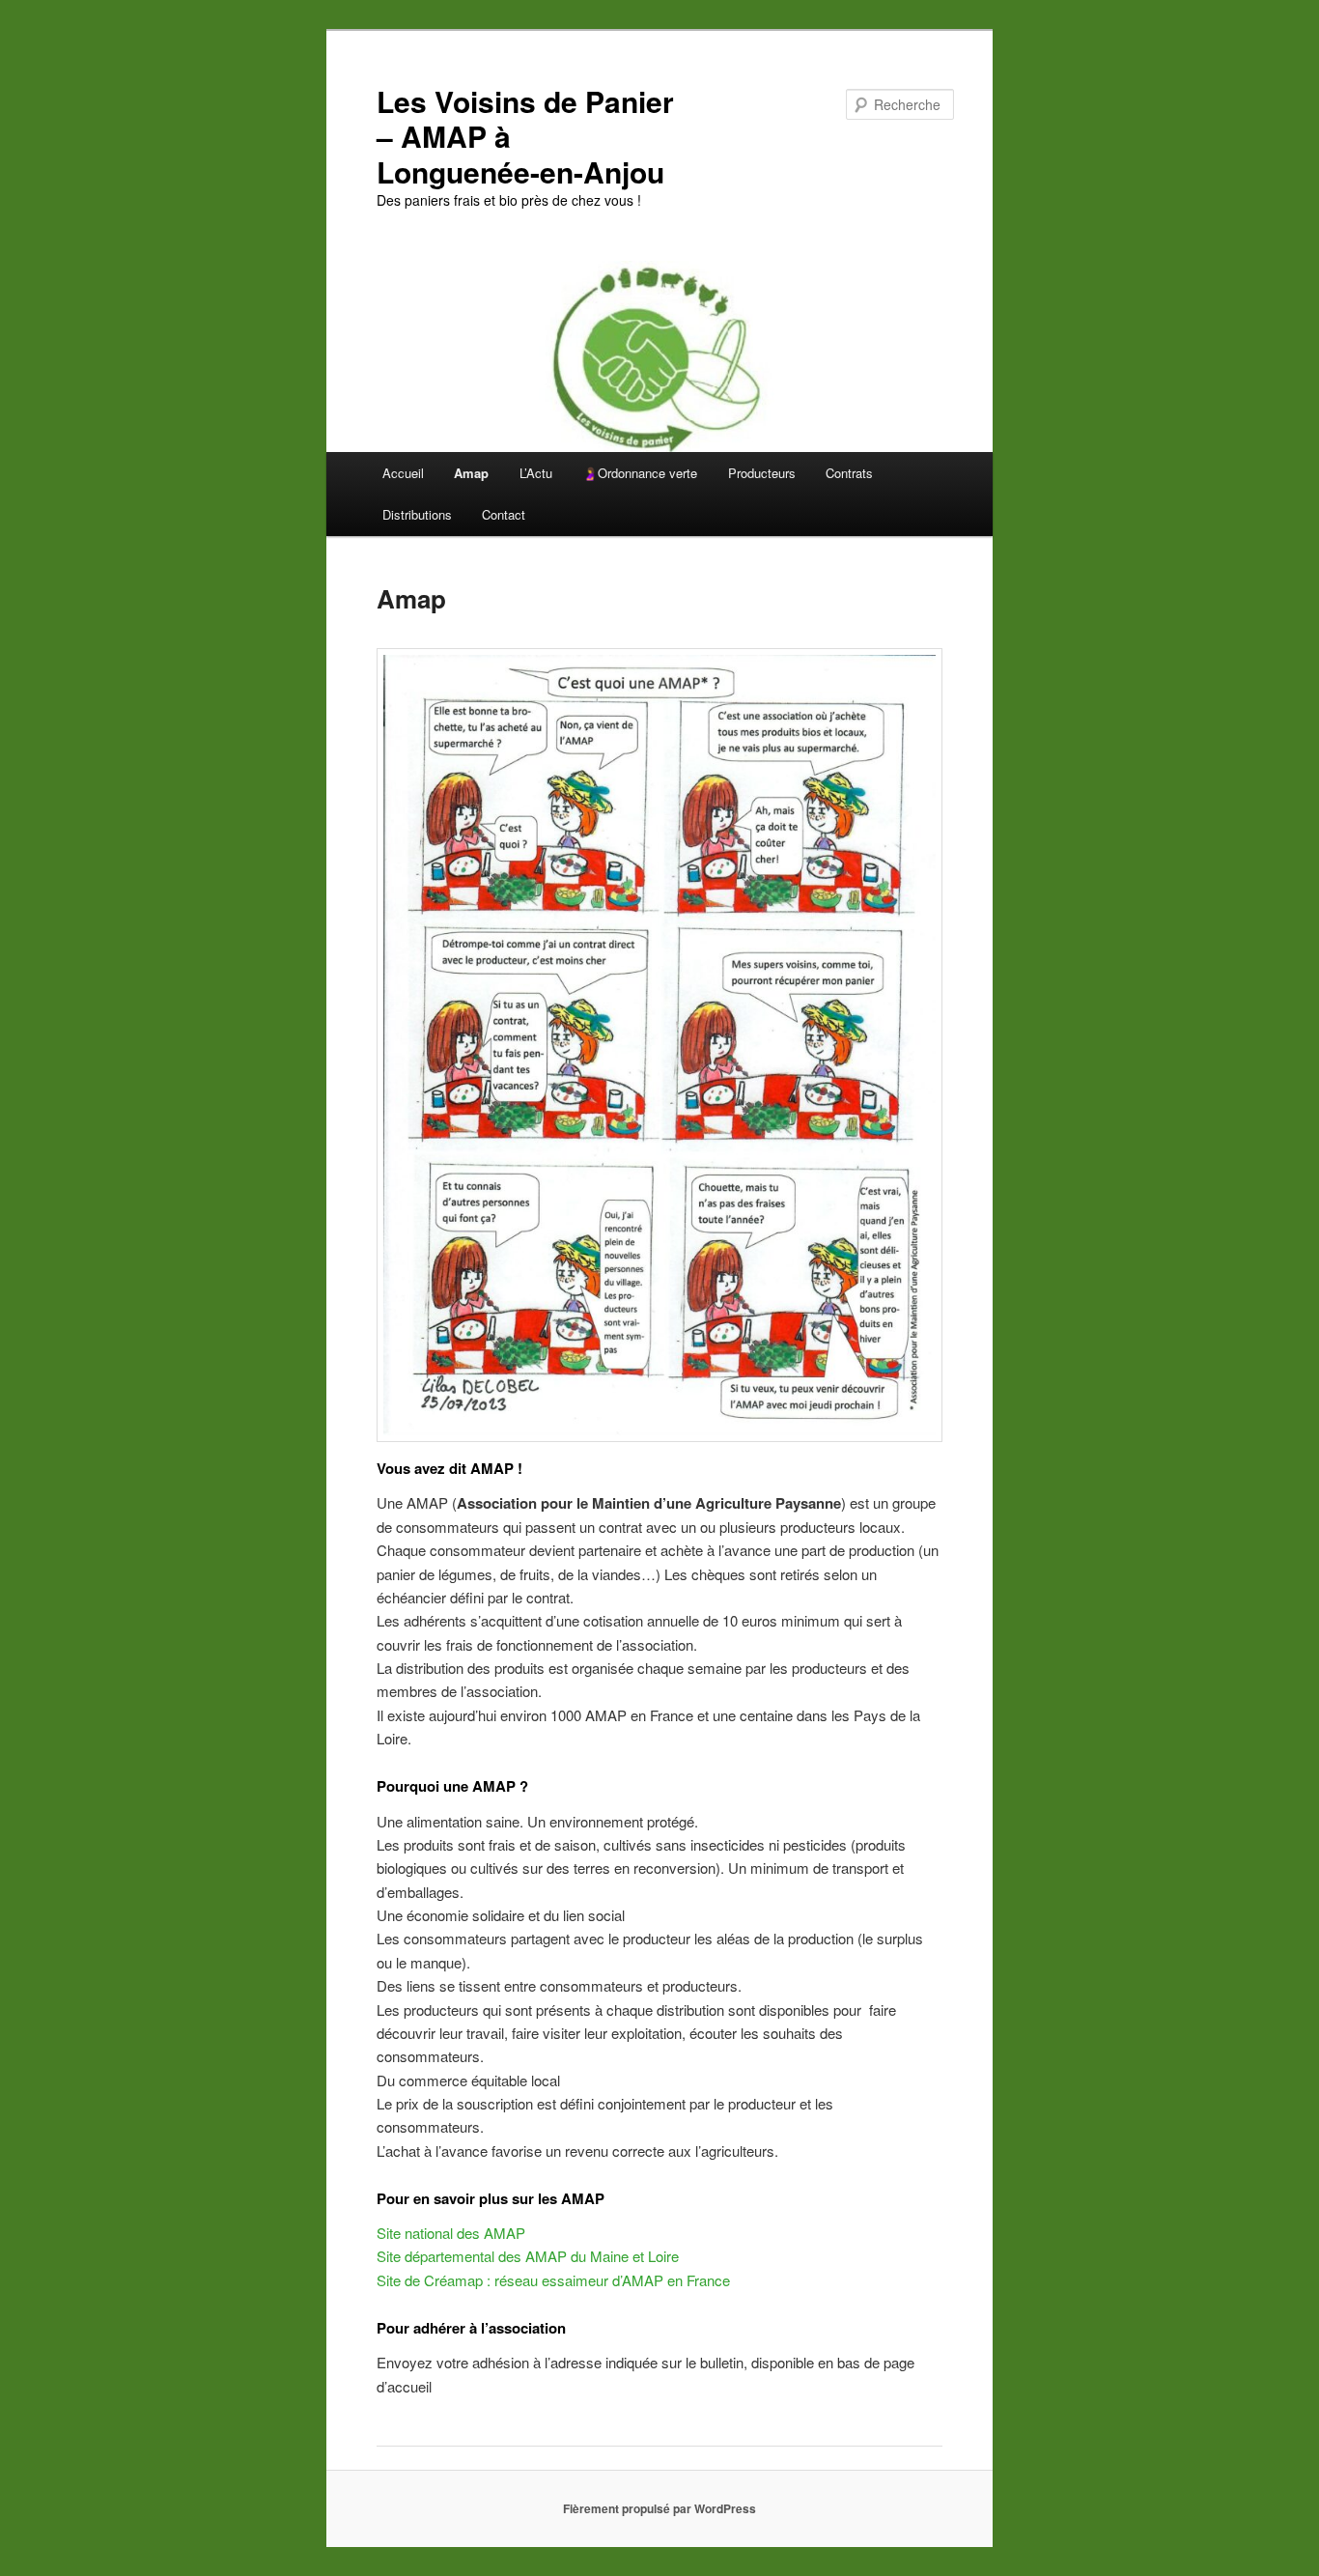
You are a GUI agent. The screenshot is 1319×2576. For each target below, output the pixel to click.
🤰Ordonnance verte (640, 473)
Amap (471, 473)
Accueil (403, 473)
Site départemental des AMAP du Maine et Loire (528, 2256)
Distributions (417, 514)
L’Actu (536, 473)
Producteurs (762, 473)
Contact (504, 514)
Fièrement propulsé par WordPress (659, 2508)
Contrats (849, 473)
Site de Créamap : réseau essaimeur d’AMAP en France (553, 2280)
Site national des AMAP (451, 2233)
